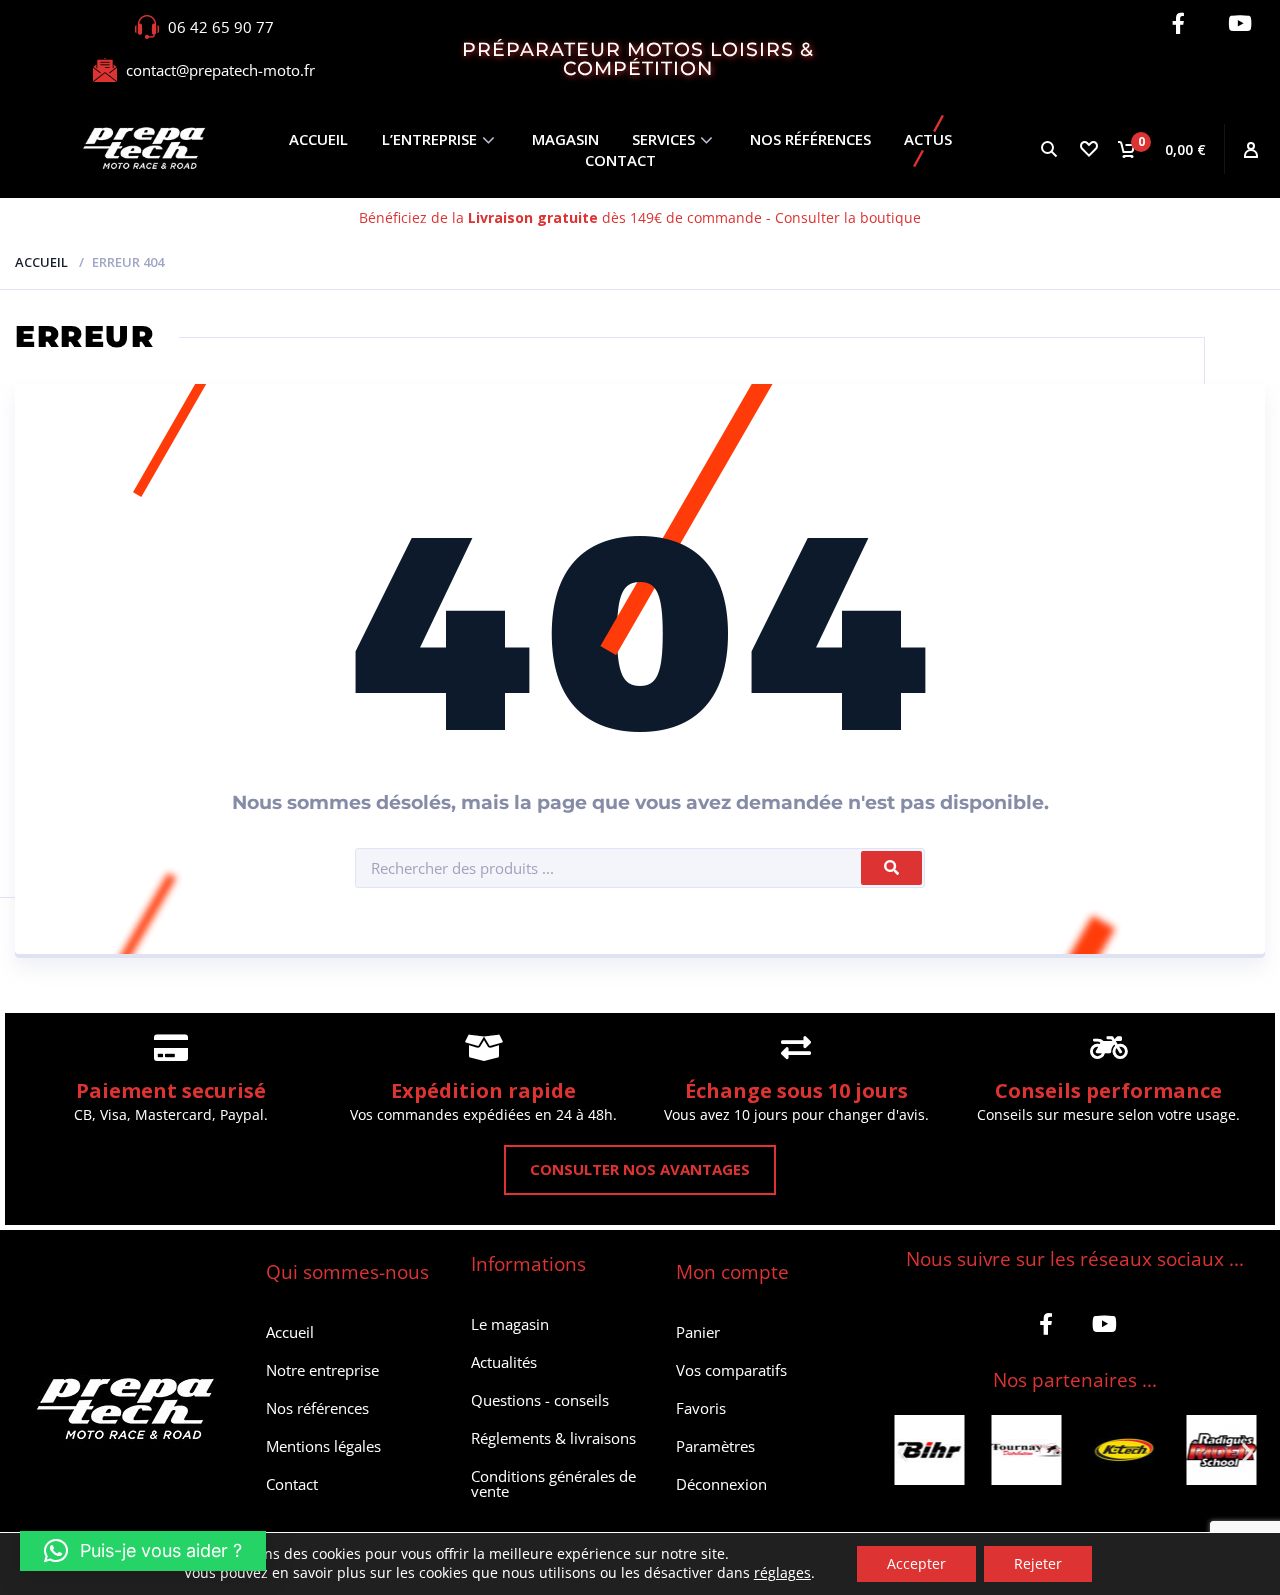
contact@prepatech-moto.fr (220, 70)
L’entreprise (429, 139)
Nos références (810, 139)
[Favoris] (1087, 148)
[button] (902, 1452)
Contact (620, 160)
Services (663, 139)
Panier (698, 1332)
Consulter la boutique (848, 217)
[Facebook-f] (1178, 23)
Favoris (701, 1408)
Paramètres (715, 1446)
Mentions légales (323, 1446)
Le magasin (510, 1324)
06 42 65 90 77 (221, 27)
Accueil (318, 139)
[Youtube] (1239, 23)
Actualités (504, 1362)
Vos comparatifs (731, 1370)
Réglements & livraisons (553, 1438)
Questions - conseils (540, 1400)
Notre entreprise (322, 1370)
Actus (928, 139)
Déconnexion (721, 1484)
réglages (782, 1573)
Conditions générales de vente (553, 1483)
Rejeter (1038, 1563)
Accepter (916, 1563)
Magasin (565, 139)
